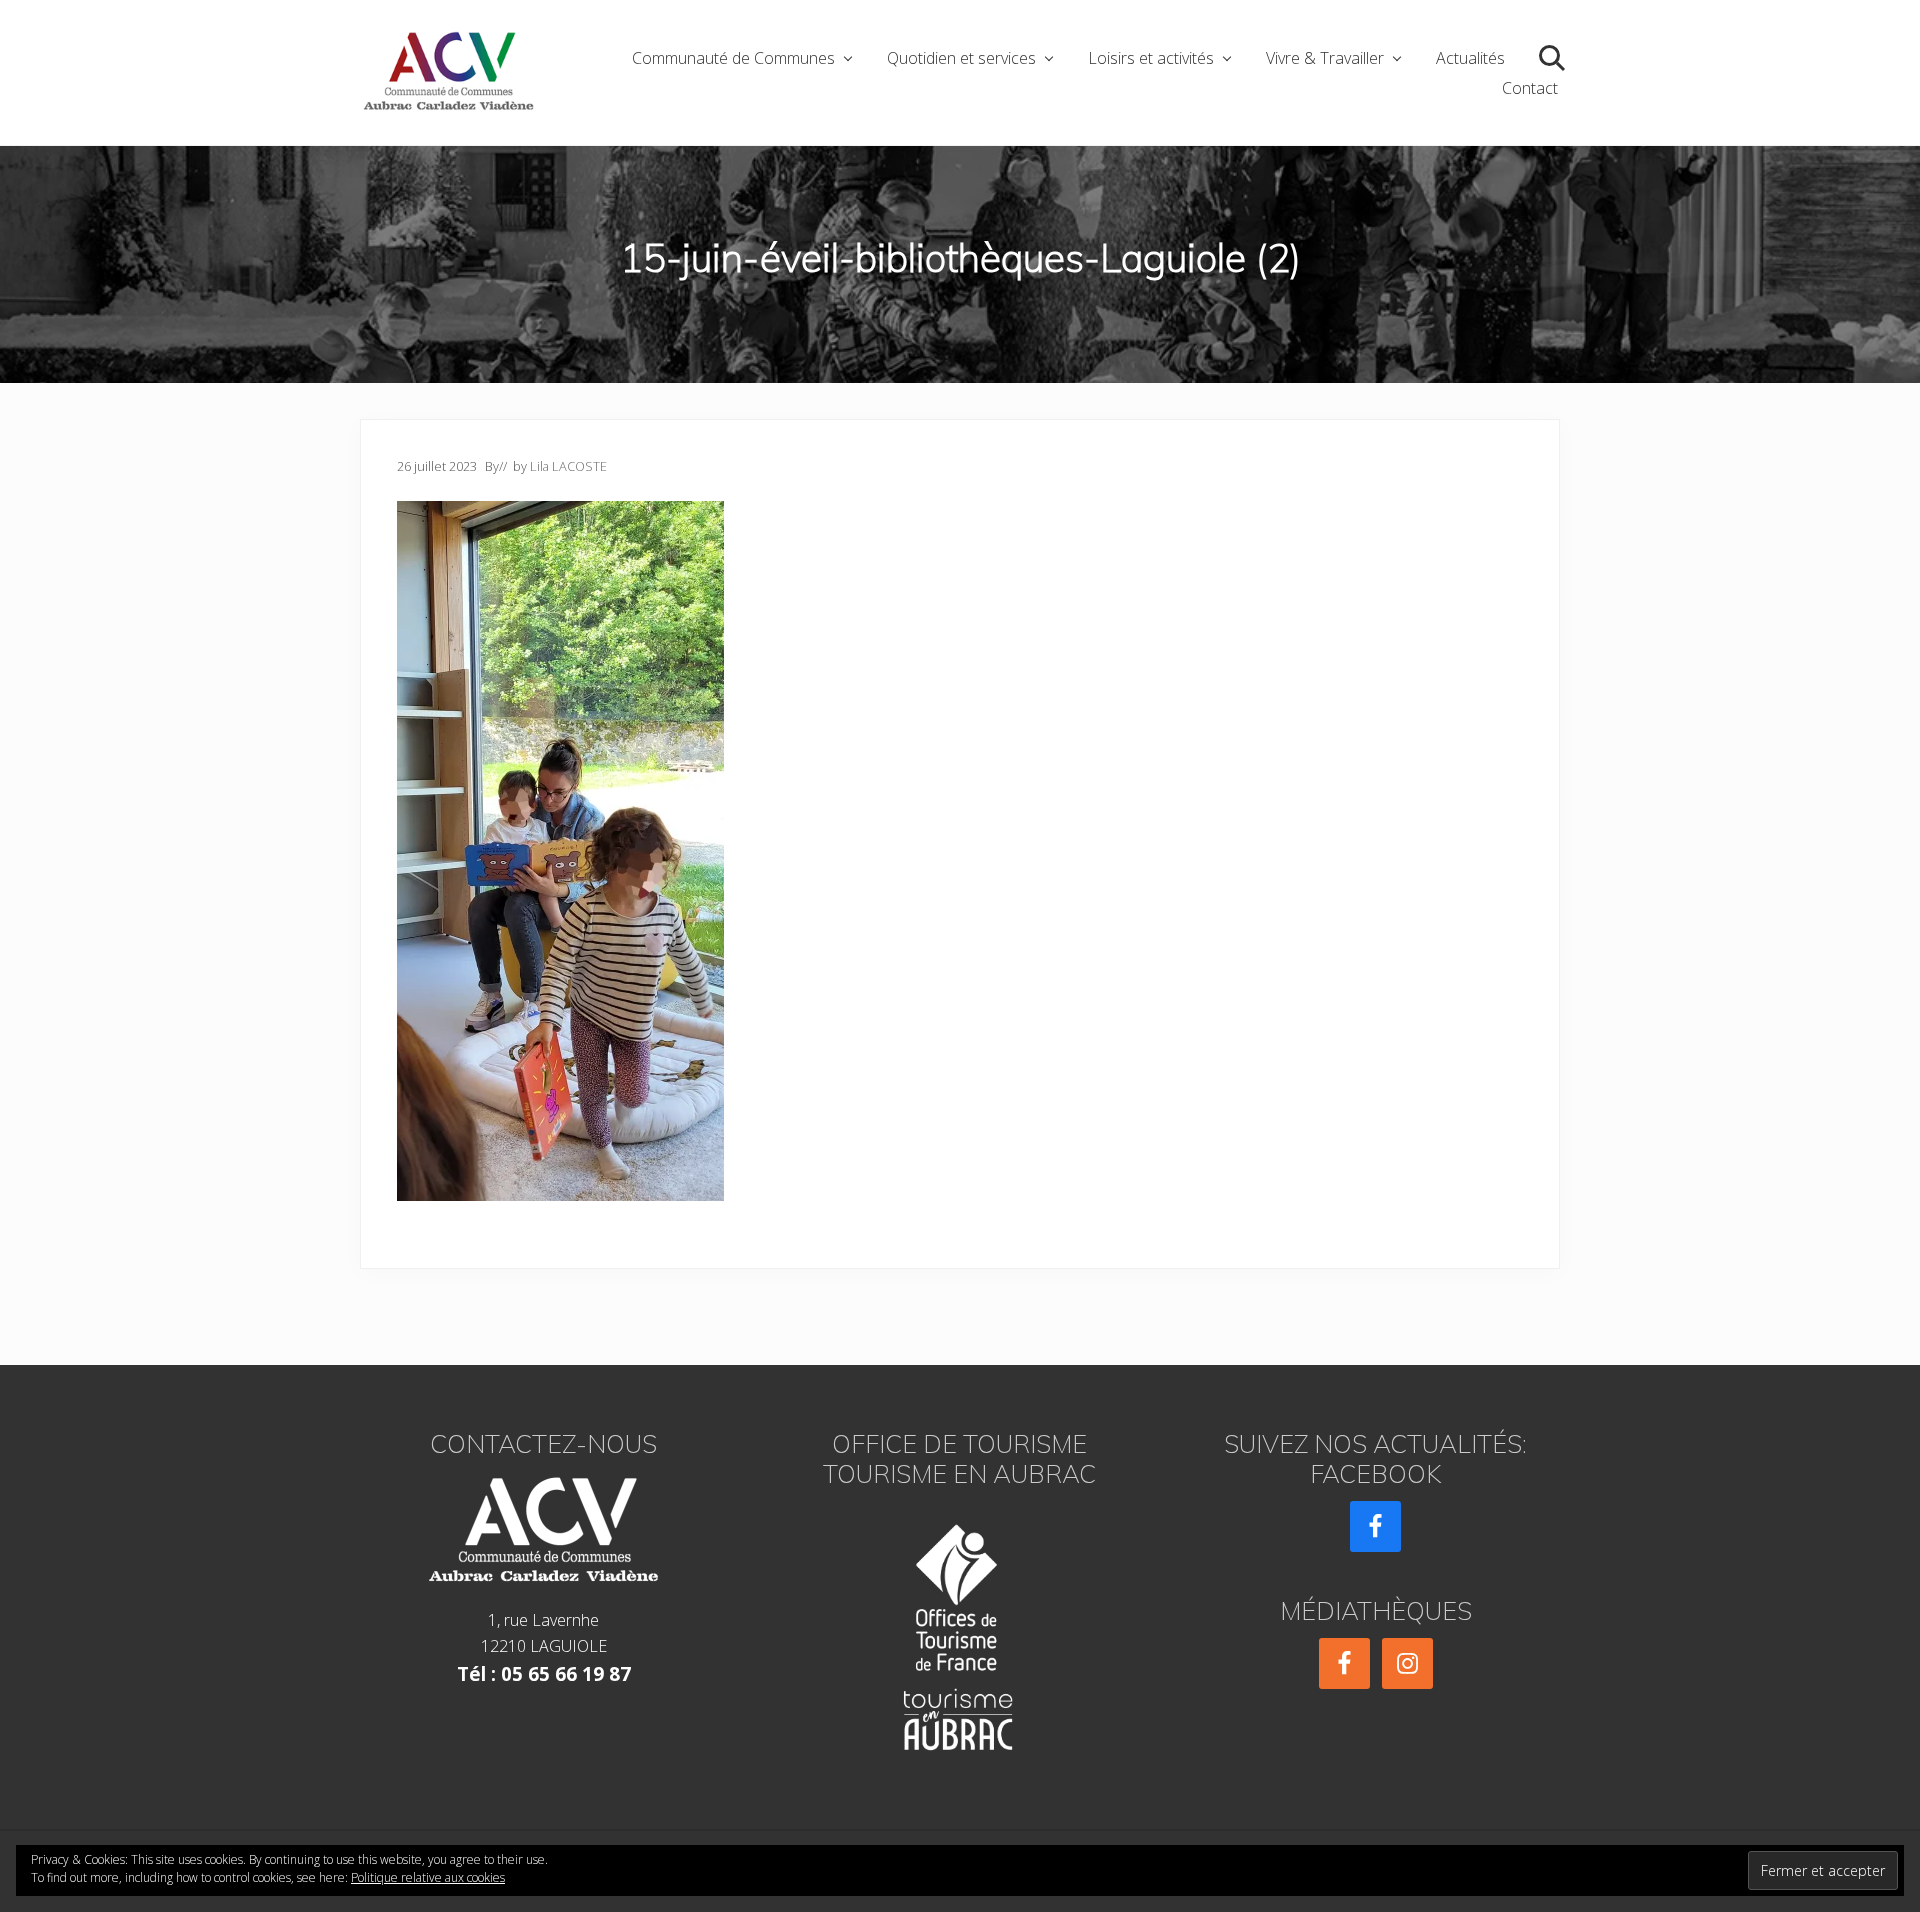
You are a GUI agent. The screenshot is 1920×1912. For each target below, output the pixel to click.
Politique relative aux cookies (428, 1877)
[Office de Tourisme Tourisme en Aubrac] (960, 1631)
